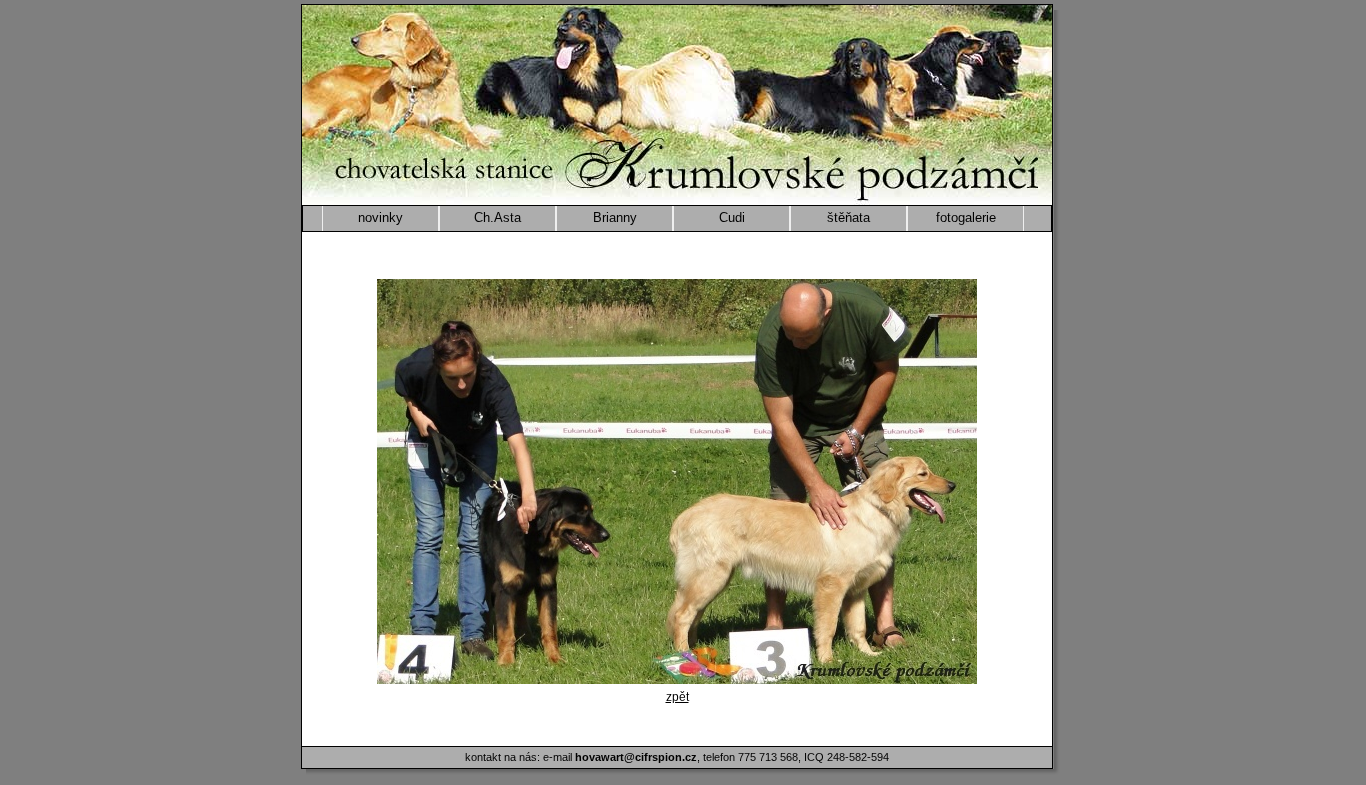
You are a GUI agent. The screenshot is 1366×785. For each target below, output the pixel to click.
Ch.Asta (497, 217)
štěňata (848, 217)
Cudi (732, 217)
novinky (380, 217)
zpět (677, 697)
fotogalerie (966, 217)
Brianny (615, 217)
